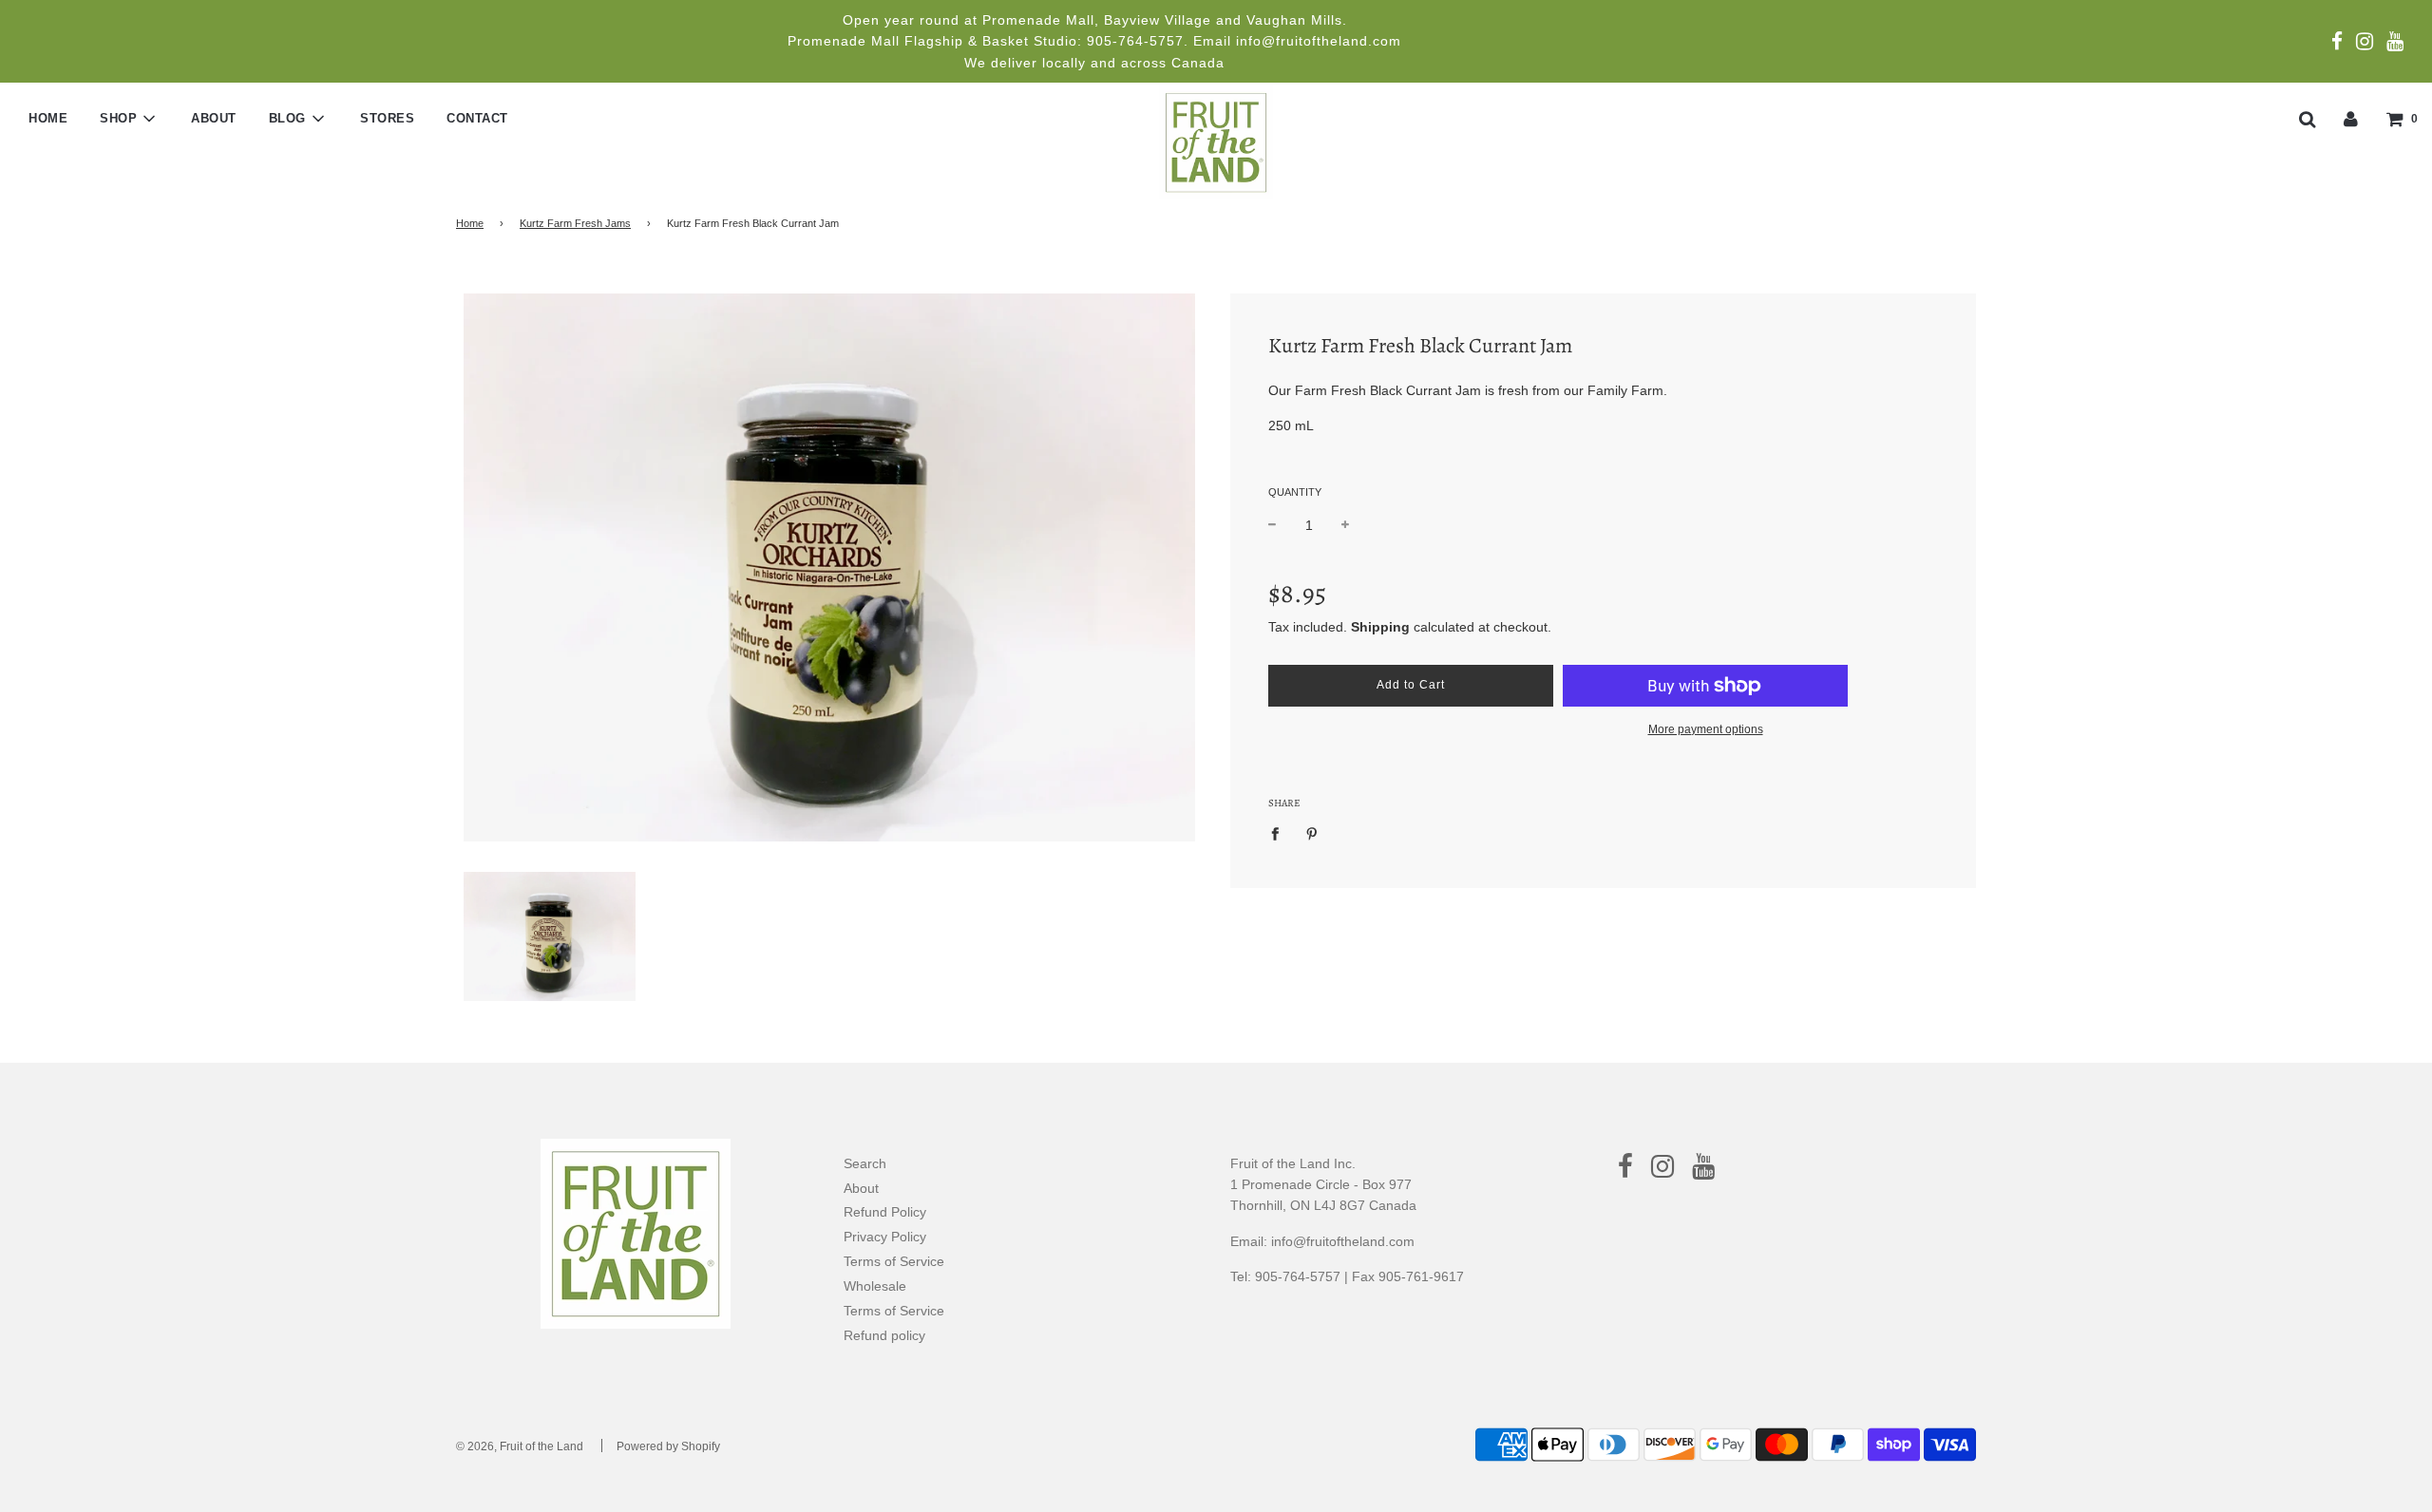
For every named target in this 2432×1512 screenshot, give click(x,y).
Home (48, 118)
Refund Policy (885, 1212)
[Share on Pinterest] (1312, 833)
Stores (387, 118)
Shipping (1380, 627)
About (214, 118)
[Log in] (2351, 118)
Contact (477, 118)
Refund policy (884, 1335)
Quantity (1295, 492)
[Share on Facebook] (1280, 833)
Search (865, 1163)
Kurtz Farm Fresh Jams (575, 223)
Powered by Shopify (668, 1446)
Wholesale (875, 1286)
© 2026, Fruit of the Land (520, 1446)
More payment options (1706, 729)
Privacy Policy (885, 1237)
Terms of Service (894, 1261)
